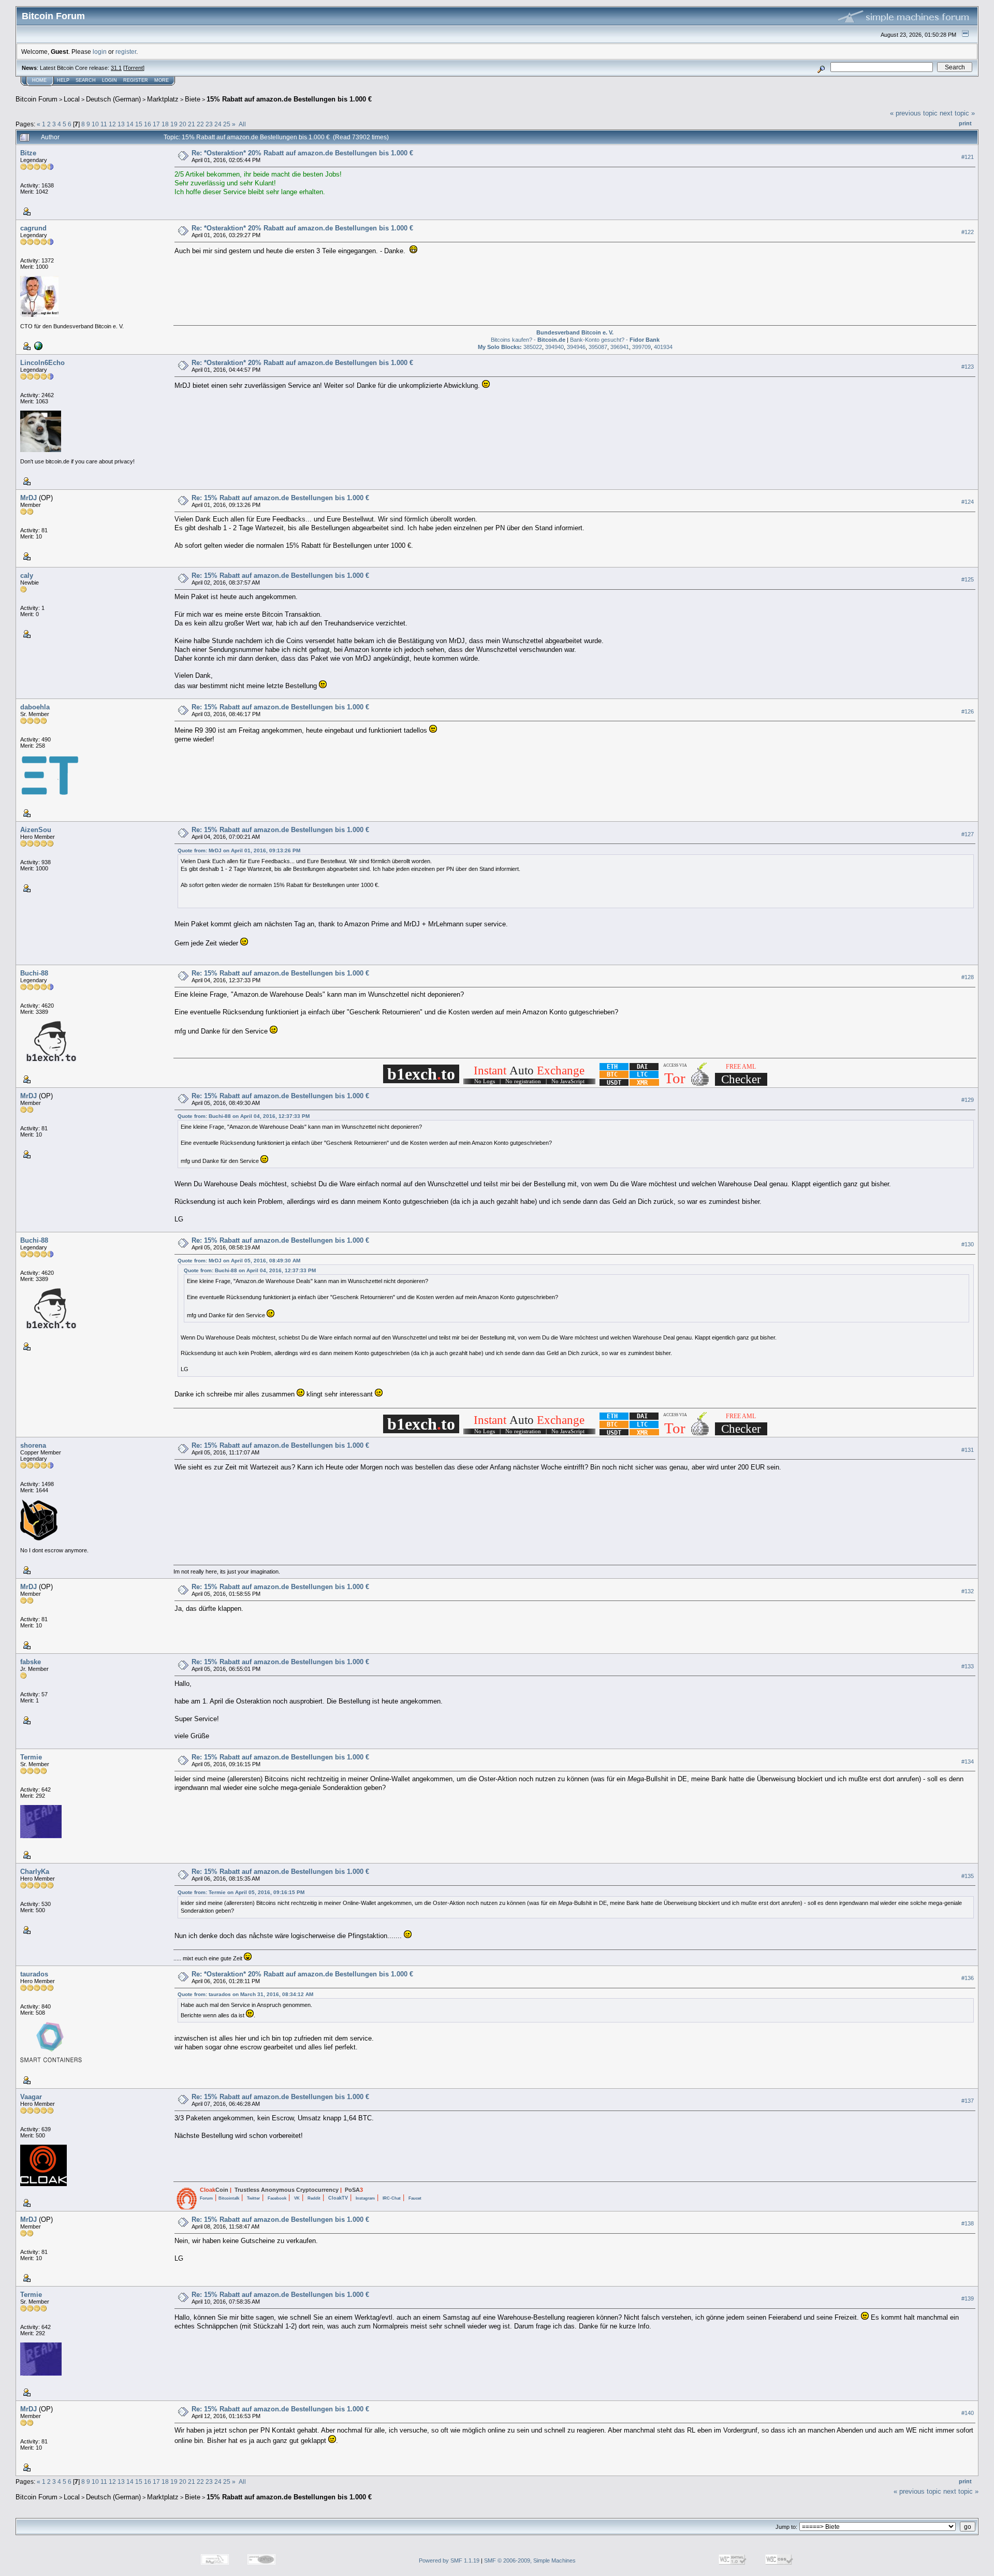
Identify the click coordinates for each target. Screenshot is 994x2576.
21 (192, 124)
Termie (31, 1757)
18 (165, 124)
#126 (968, 711)
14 (130, 124)
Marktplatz (163, 99)
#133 (968, 1666)
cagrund (33, 228)
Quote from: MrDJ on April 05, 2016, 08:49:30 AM (239, 1261)
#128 (968, 977)
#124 (968, 502)
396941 (620, 347)
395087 (598, 347)
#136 (968, 1978)
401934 (663, 347)
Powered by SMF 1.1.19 (449, 2560)
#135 (968, 1876)
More (162, 80)
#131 (968, 1450)
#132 (968, 1591)
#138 (968, 2223)
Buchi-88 (34, 973)
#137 (968, 2101)
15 (139, 124)
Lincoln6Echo (42, 363)
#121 (968, 157)
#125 (968, 579)
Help (63, 80)
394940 (554, 347)
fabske (31, 1662)
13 (121, 124)
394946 (576, 347)
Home (39, 80)
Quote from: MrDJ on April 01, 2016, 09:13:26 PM (239, 850)
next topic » (957, 113)
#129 (968, 1100)
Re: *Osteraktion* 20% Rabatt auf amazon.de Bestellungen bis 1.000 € (302, 153)
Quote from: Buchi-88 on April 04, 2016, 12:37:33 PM (244, 1116)
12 (112, 124)
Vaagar (31, 2097)
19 (174, 124)
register (126, 52)
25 (227, 124)
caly (27, 576)
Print (965, 123)
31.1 (116, 68)
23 (209, 124)
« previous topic (914, 113)
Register (136, 80)
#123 (968, 367)
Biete (193, 99)
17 (156, 124)
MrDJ (28, 498)
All (242, 124)
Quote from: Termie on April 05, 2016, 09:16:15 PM (241, 1892)
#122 (968, 232)
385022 (533, 347)
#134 (968, 1762)
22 (200, 124)
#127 (968, 834)
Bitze (28, 153)
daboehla (35, 707)
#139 (968, 2298)
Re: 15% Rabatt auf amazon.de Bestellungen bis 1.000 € (280, 498)
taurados (34, 1974)
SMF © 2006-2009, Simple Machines (530, 2560)
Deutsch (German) (113, 99)
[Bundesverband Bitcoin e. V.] (37, 345)
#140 (968, 2413)
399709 (641, 347)
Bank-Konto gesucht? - (615, 340)
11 (104, 124)
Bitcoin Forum (36, 99)
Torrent (134, 68)
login (100, 52)
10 (95, 124)
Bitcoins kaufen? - (528, 340)
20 (183, 124)
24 (218, 124)
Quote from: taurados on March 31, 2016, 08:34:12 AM (245, 1994)
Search (86, 80)
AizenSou (36, 830)
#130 (968, 1244)
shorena (33, 1445)
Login (109, 80)
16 (148, 124)
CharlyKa (35, 1872)
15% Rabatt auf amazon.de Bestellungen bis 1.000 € (289, 99)
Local (72, 99)
